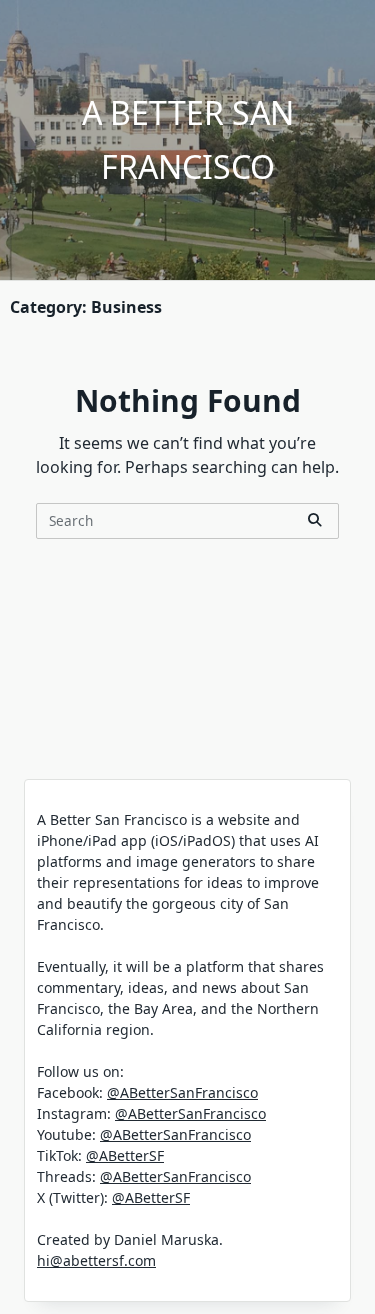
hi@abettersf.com (96, 1260)
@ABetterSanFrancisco (182, 1092)
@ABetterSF (125, 1155)
